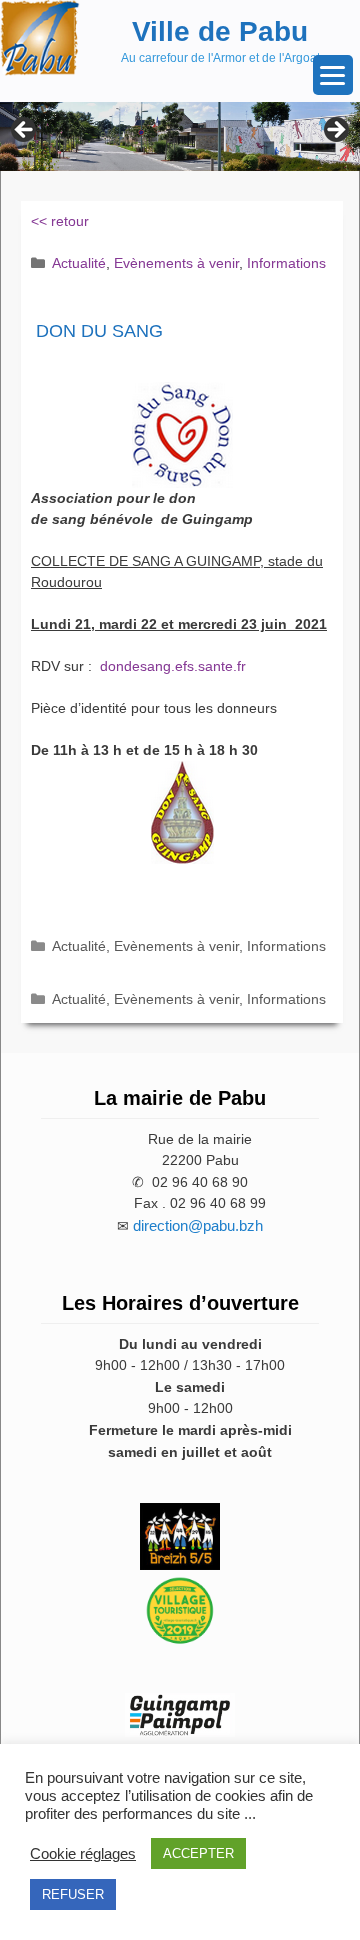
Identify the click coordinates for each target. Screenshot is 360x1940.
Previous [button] (25, 131)
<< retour (60, 221)
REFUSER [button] (73, 1894)
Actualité (79, 263)
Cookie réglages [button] (83, 1854)
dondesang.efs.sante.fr (173, 666)
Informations (286, 263)
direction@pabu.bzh (198, 1225)
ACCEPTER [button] (198, 1853)
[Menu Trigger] (333, 75)
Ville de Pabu (220, 31)
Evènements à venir (176, 263)
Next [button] (335, 131)
